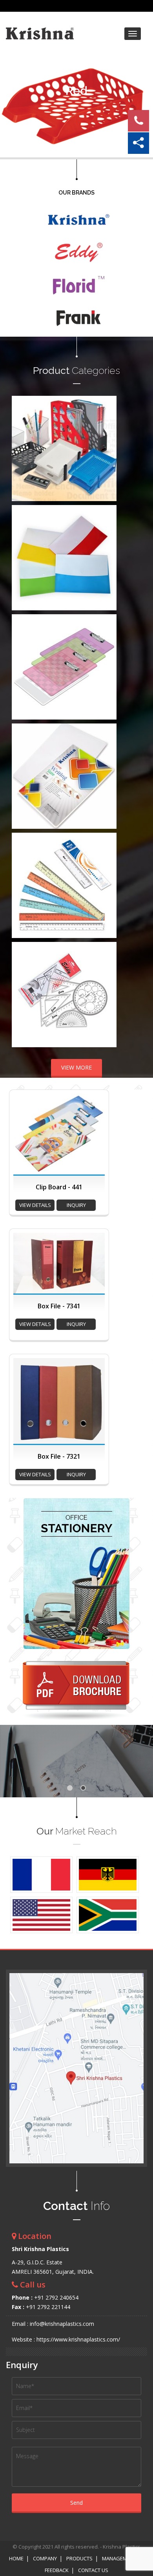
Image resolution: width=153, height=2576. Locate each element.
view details (35, 1205)
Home (16, 2558)
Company (45, 2558)
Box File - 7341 (59, 1306)
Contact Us (93, 2570)
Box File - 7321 (59, 1456)
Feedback (57, 2570)
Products (79, 2558)
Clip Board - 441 (59, 1187)
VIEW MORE (76, 1067)
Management (119, 2558)
